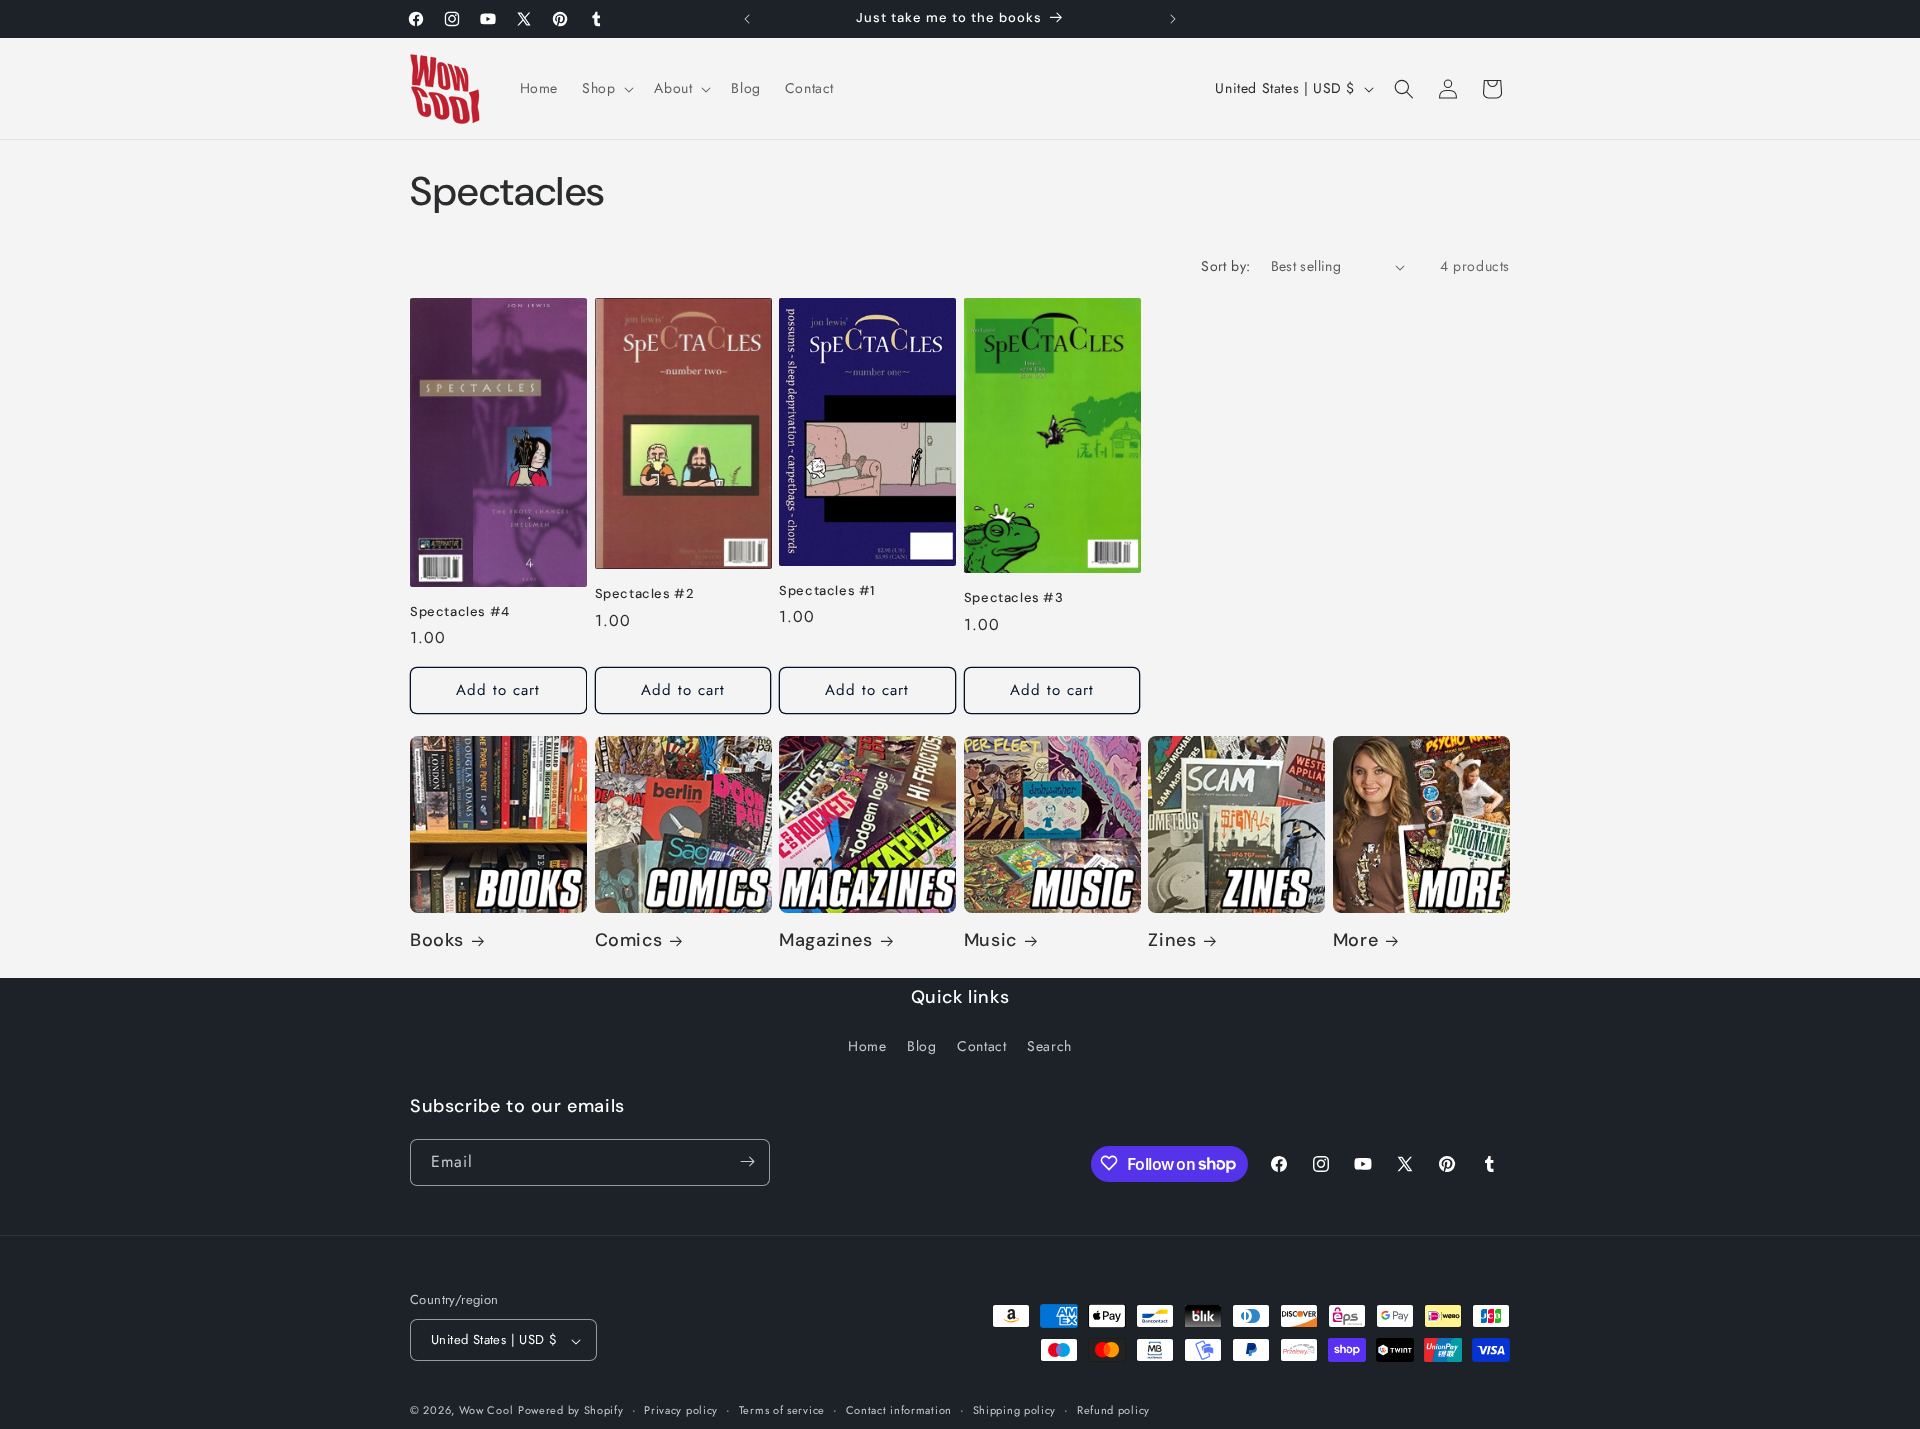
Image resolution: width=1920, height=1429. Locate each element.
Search (1049, 1047)
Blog (921, 1047)
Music (990, 941)
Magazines (825, 941)
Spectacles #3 (1014, 598)
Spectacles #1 (827, 591)
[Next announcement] (1173, 19)
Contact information (899, 1410)
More (1355, 941)
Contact (981, 1047)
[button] (606, 88)
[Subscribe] (747, 1161)
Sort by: (1225, 266)
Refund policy (1113, 1410)
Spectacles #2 (645, 595)
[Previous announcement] (747, 19)
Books (437, 941)
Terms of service (782, 1410)
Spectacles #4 (460, 612)
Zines (1172, 941)
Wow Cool (486, 1411)
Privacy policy (681, 1410)
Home (867, 1047)
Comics (629, 941)
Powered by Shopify (571, 1411)
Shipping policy (1015, 1410)
